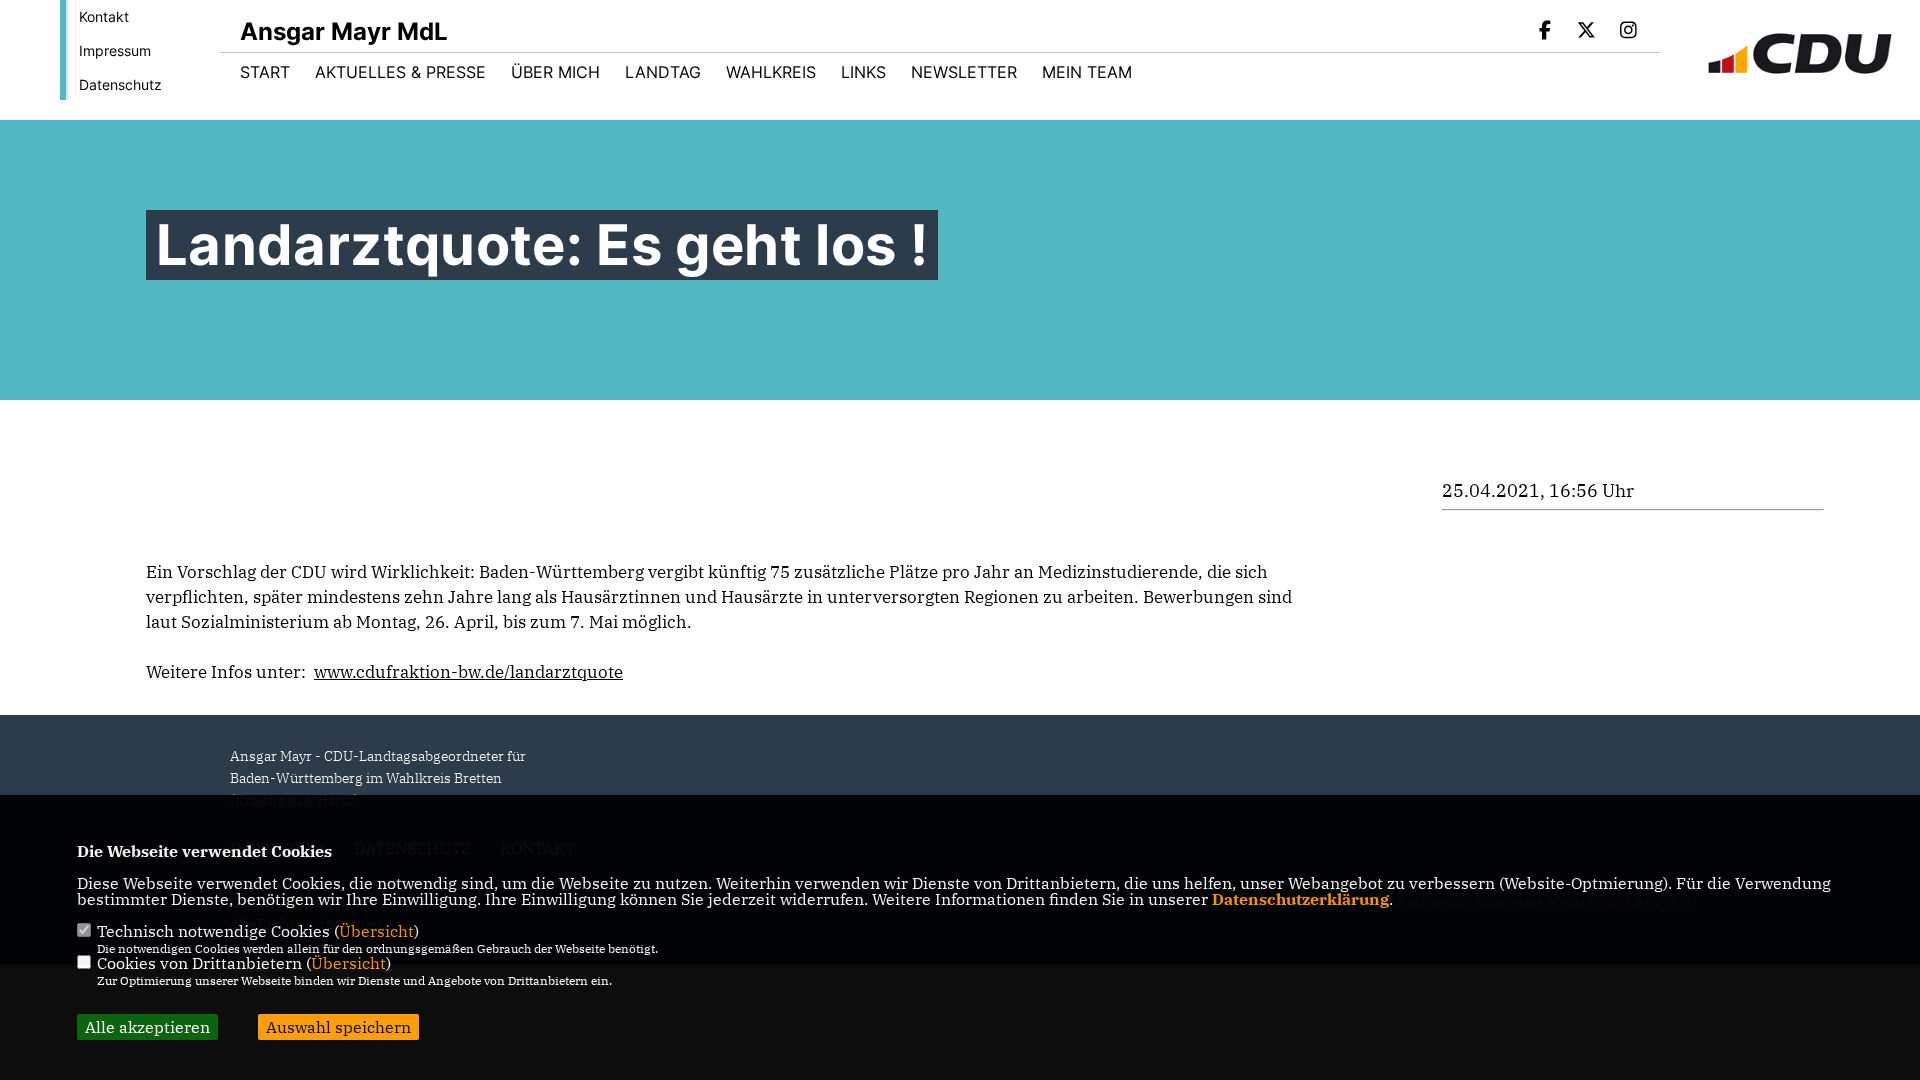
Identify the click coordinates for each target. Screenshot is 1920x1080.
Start (265, 72)
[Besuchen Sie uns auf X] (1587, 32)
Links (863, 72)
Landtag (663, 72)
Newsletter (964, 72)
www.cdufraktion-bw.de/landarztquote (468, 672)
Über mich (555, 72)
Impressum (115, 50)
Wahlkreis (771, 72)
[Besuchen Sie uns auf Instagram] (1628, 32)
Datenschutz (120, 84)
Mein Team (1087, 72)
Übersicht (376, 931)
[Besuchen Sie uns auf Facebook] (1545, 32)
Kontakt (104, 16)
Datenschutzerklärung (1300, 899)
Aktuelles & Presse (400, 72)
